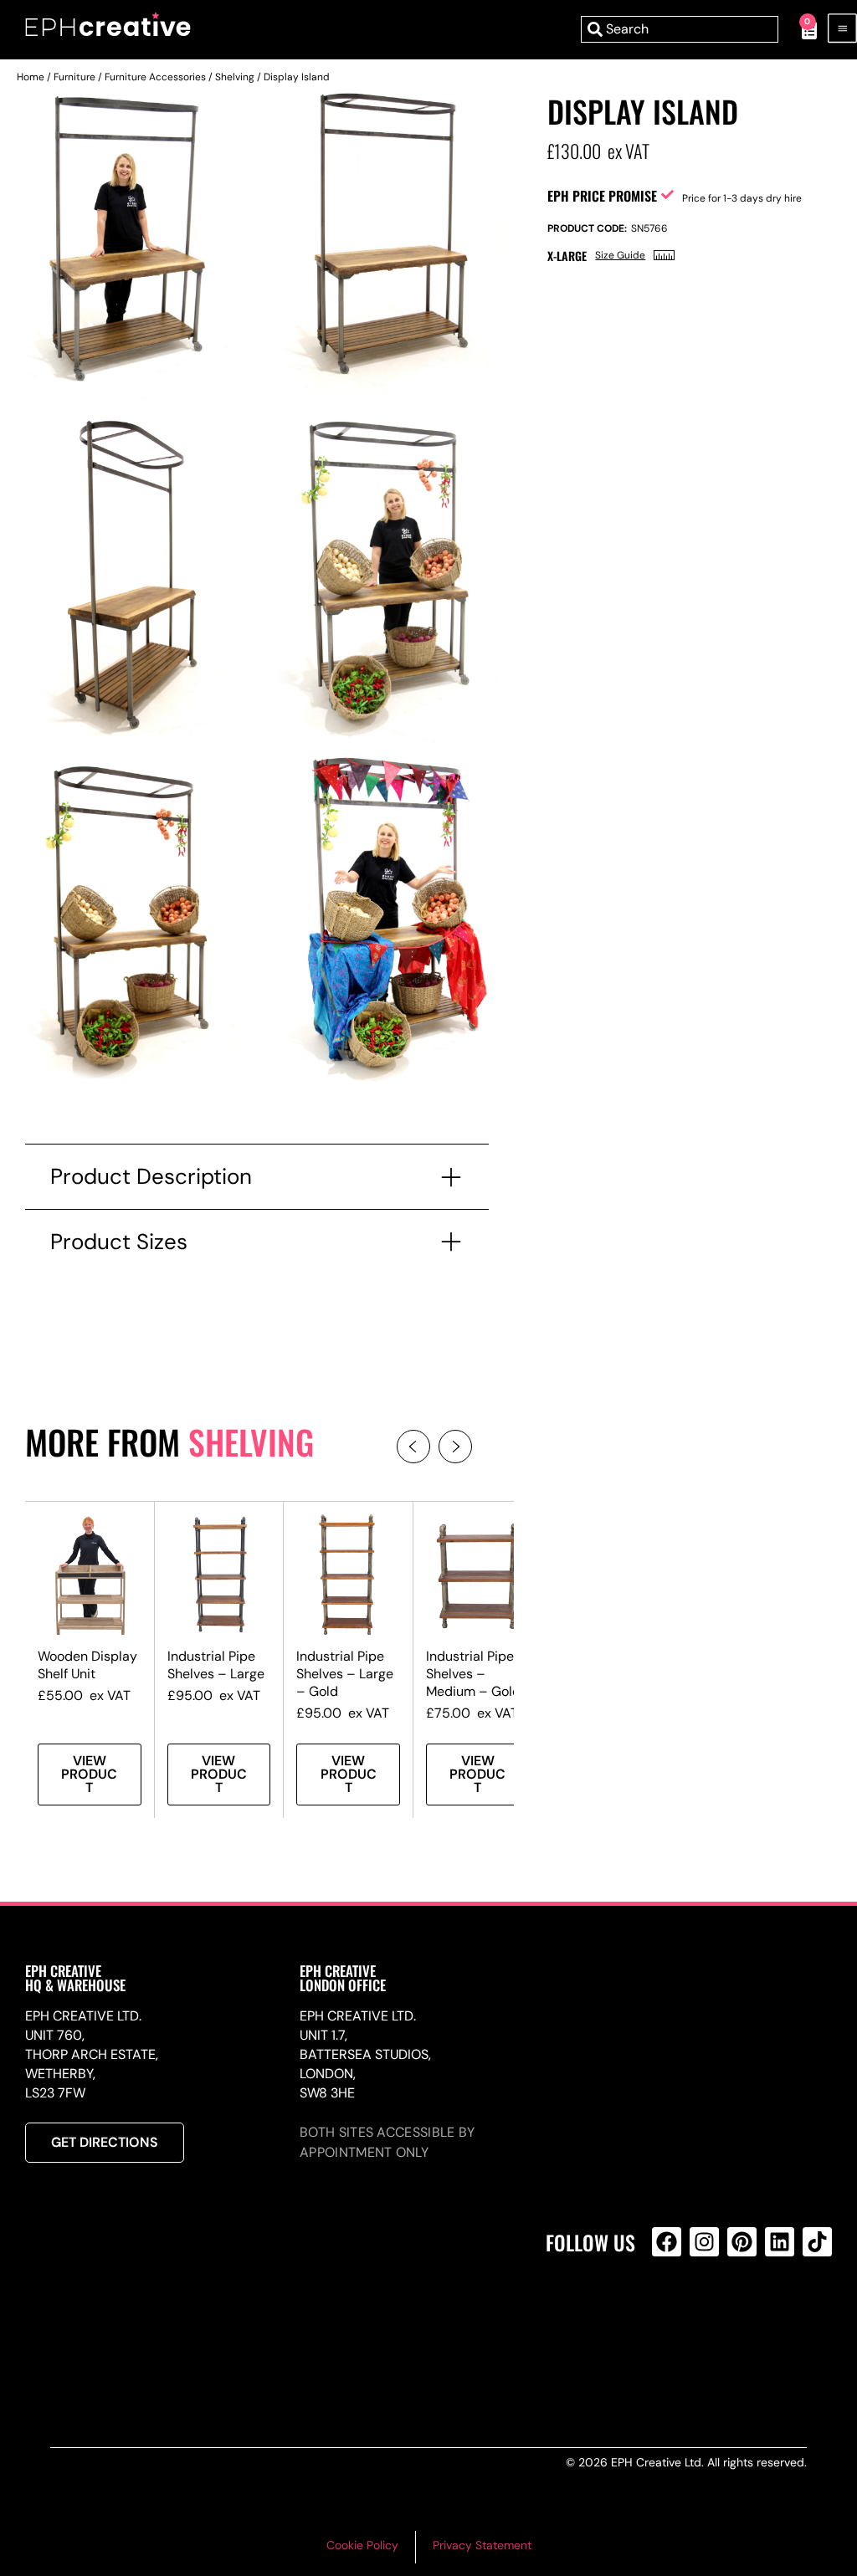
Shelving (235, 77)
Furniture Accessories (155, 77)
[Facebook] (667, 2242)
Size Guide (620, 255)
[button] (413, 1447)
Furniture (74, 77)
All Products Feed (671, 2314)
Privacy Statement (482, 2545)
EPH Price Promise (602, 196)
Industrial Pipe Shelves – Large (216, 1665)
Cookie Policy (362, 2545)
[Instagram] (704, 2242)
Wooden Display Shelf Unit (87, 1665)
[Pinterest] (742, 2242)
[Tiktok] (817, 2242)
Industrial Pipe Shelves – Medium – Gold (473, 1674)
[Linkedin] (780, 2242)
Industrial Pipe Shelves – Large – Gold (345, 1674)
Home (31, 77)
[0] (801, 29)
